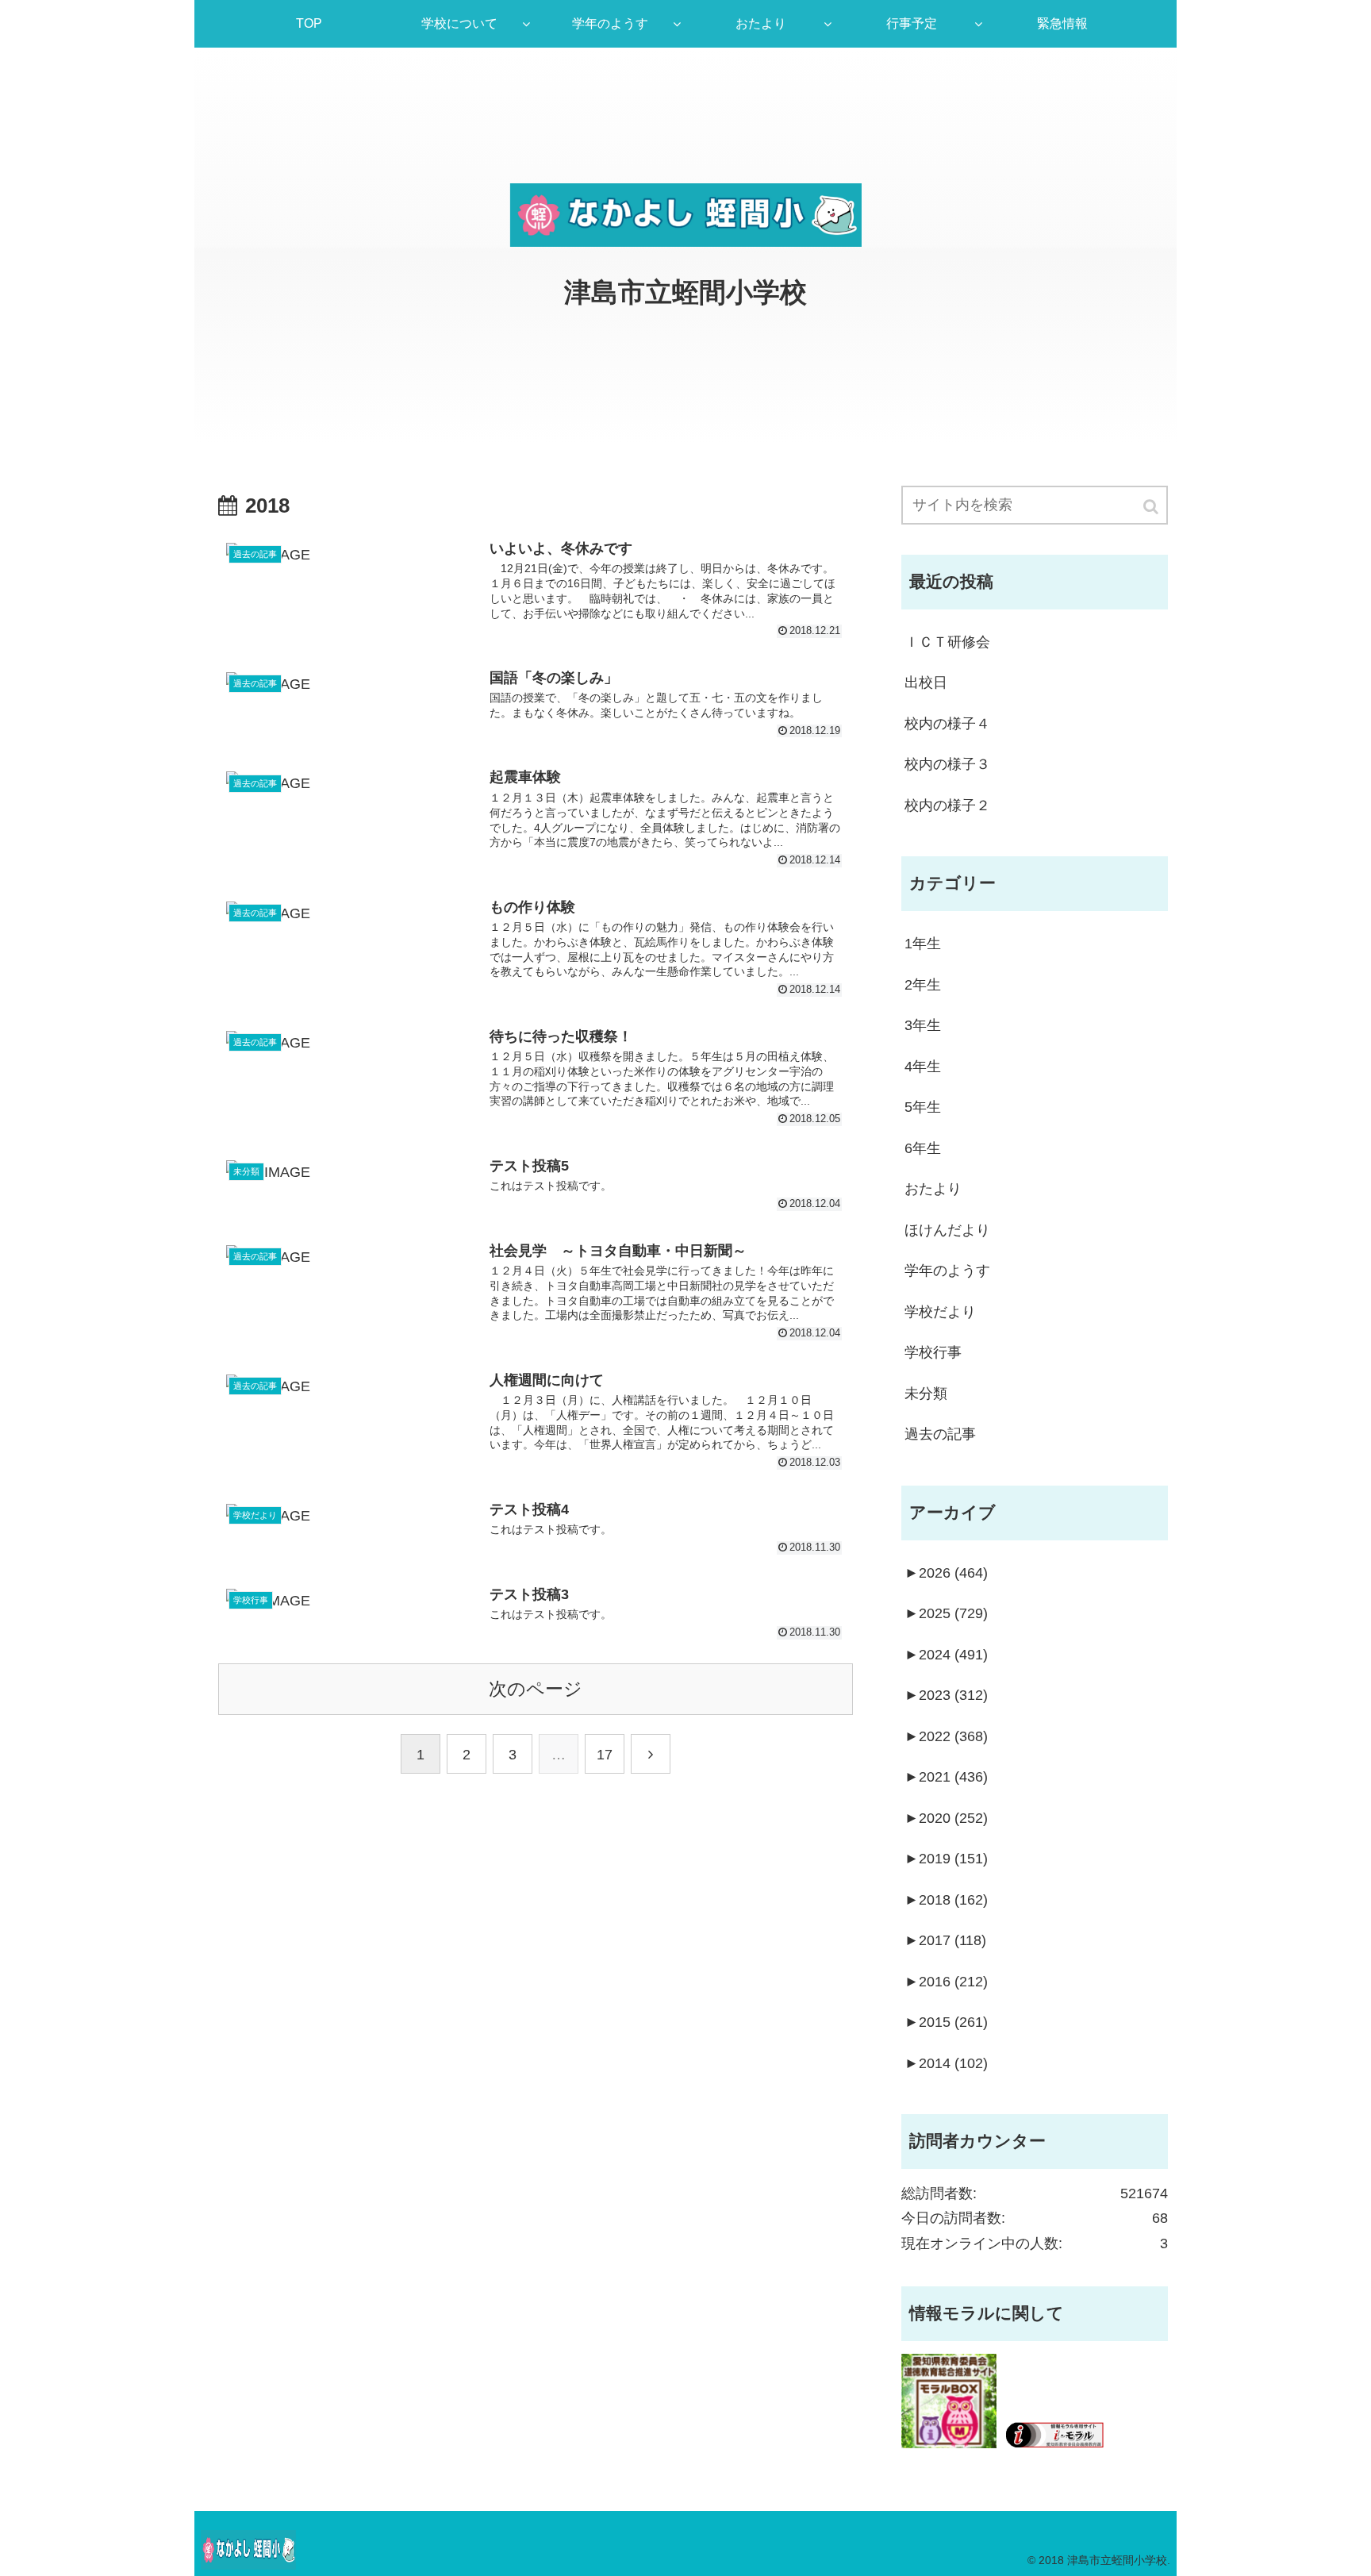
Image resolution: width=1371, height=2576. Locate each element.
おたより (933, 1189)
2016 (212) (946, 1982)
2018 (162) (946, 1900)
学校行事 (933, 1352)
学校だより (940, 1312)
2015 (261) (946, 2022)
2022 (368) (946, 1736)
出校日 (926, 682)
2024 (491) (946, 1655)
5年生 (923, 1107)
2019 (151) (946, 1859)
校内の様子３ (947, 764)
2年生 (923, 985)
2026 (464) (946, 1573)
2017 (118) (945, 1940)
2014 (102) (946, 2063)
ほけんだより (947, 1230)
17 (605, 1755)
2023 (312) (946, 1695)
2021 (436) (946, 1777)
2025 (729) (946, 1613)
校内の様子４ (947, 724)
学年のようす (947, 1271)
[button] (1152, 507)
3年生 (923, 1025)
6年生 (923, 1148)
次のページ (536, 1689)
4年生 (923, 1067)
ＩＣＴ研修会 (947, 642)
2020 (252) (946, 1818)
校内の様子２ (947, 805)
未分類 (926, 1394)
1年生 (923, 944)
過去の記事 (940, 1434)
